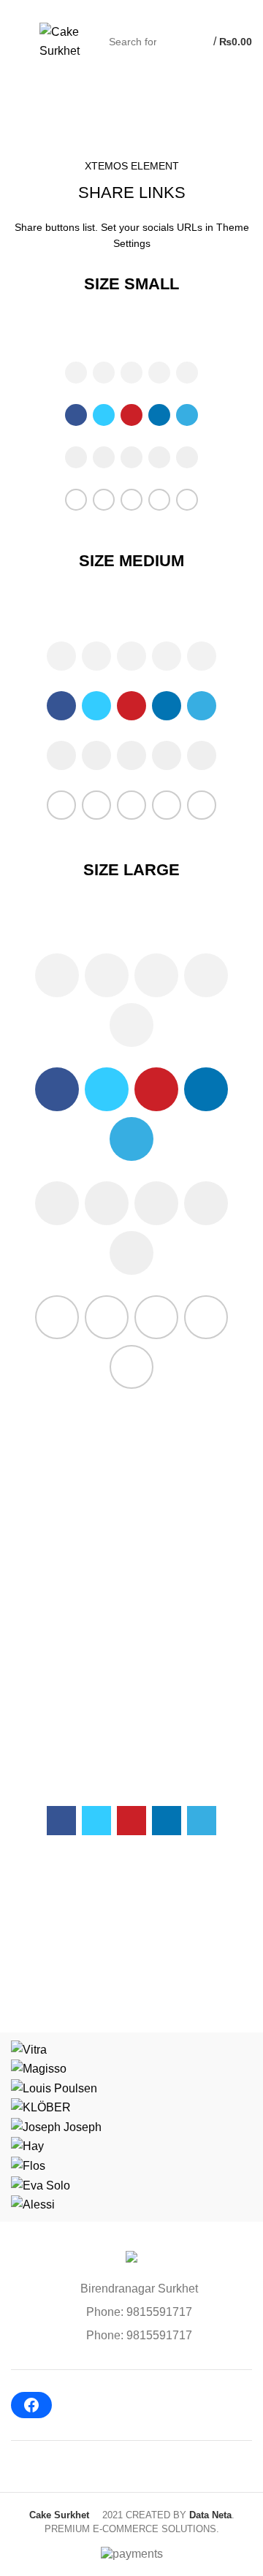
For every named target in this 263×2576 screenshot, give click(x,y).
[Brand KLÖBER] (41, 2107)
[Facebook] (31, 2405)
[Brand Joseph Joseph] (56, 2126)
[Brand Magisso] (39, 2068)
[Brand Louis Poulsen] (54, 2088)
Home (23, 142)
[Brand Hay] (27, 2146)
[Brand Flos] (28, 2165)
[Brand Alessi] (33, 2204)
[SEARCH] (173, 42)
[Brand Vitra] (29, 2049)
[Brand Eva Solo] (41, 2185)
